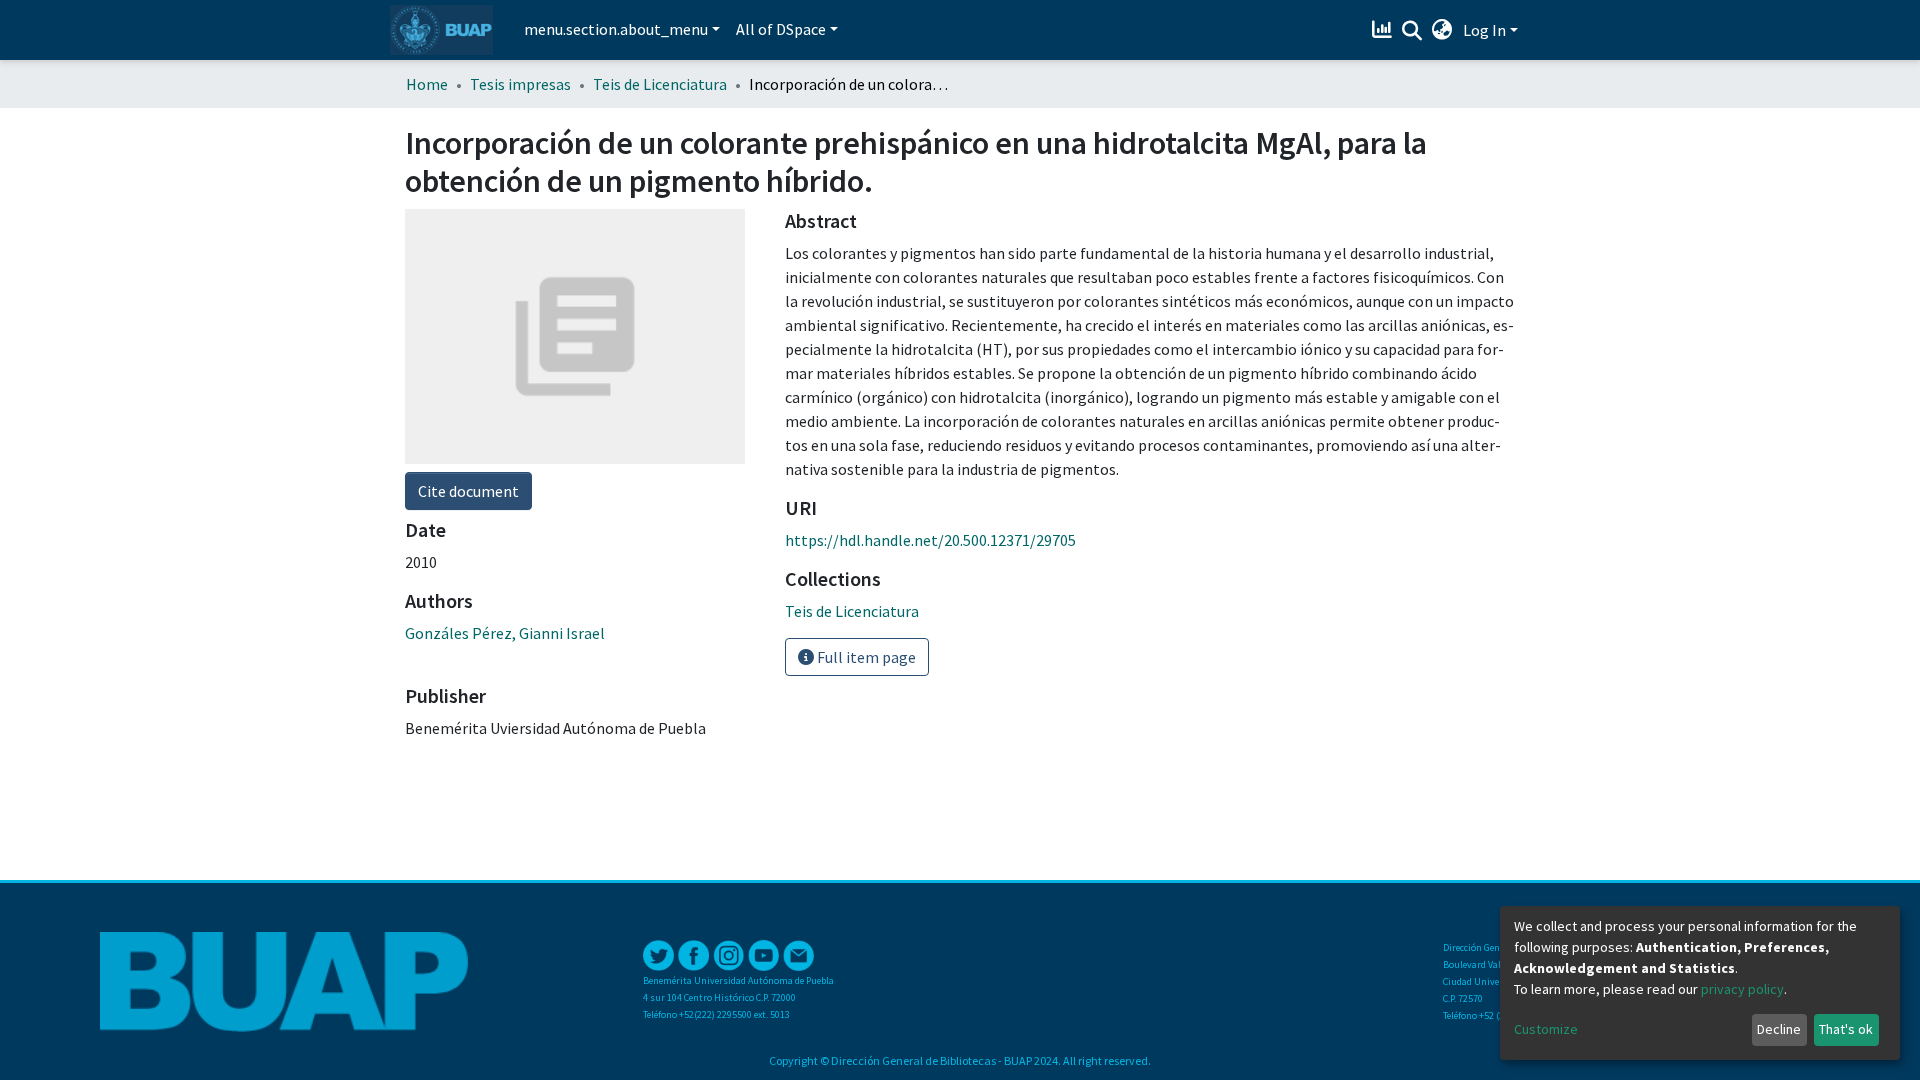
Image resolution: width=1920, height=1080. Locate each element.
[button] (1442, 30)
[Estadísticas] (1384, 30)
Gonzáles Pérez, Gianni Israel (505, 633)
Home (427, 84)
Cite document (468, 491)
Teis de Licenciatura (660, 84)
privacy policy (1742, 989)
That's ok (1846, 1029)
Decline (1779, 1029)
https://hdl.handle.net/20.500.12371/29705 (930, 540)
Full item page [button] (865, 657)
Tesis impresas (520, 84)
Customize (1546, 1029)
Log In (1484, 30)
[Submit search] (1412, 31)
